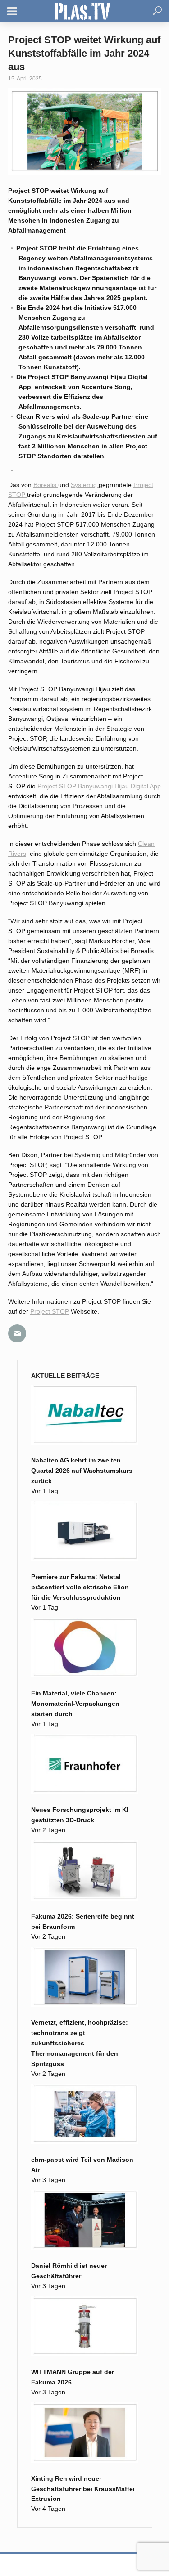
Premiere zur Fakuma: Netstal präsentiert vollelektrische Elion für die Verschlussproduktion (80, 1587)
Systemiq (85, 485)
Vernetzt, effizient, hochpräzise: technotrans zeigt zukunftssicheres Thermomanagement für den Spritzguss (80, 2043)
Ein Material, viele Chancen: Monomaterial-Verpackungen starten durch (75, 1704)
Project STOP (50, 1311)
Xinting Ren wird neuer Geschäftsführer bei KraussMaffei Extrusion (83, 2489)
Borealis (46, 485)
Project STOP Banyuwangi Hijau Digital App (99, 786)
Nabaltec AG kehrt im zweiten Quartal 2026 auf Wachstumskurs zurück (82, 1471)
